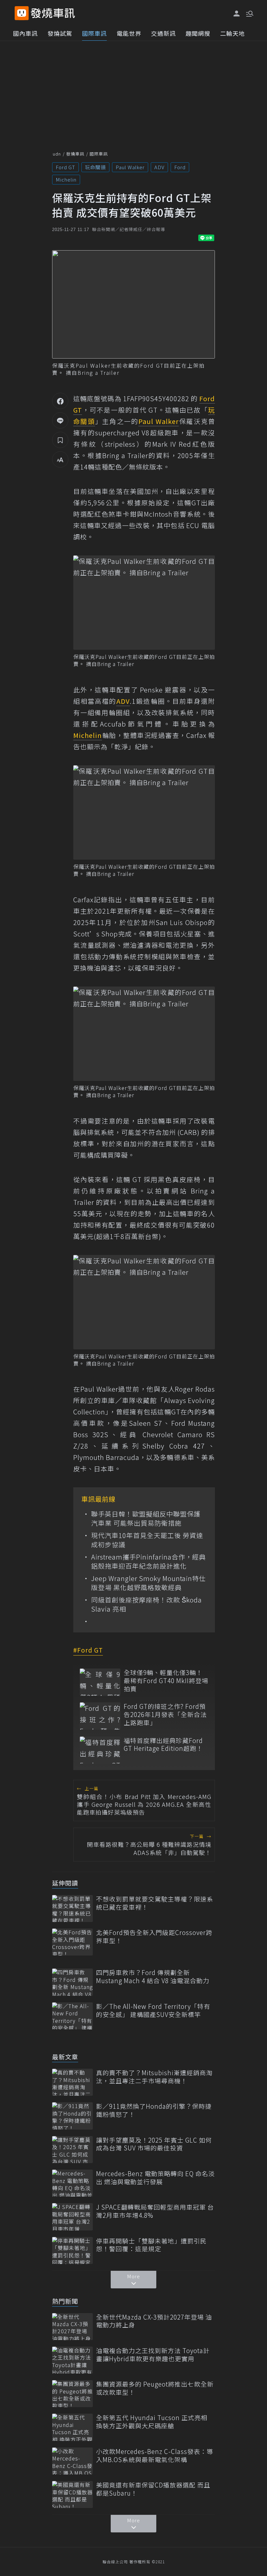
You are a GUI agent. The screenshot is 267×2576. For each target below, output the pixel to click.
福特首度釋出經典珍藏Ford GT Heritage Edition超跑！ (163, 1745)
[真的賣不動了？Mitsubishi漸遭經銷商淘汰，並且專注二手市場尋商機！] (72, 2082)
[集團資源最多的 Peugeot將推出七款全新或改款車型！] (72, 2394)
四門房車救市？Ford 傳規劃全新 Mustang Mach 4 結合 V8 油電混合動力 (153, 1976)
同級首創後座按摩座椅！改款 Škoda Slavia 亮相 (147, 1604)
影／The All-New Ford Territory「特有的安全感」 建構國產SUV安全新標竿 (153, 2010)
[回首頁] (53, 13)
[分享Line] (60, 420)
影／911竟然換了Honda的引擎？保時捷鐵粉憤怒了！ (154, 2110)
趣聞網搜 (198, 33)
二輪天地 (232, 33)
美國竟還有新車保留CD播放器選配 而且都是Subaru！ (153, 2489)
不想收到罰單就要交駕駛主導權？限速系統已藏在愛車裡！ (155, 1903)
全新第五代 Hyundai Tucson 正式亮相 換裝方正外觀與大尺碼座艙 (152, 2422)
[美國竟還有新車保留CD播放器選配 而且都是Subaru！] (72, 2494)
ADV (159, 167)
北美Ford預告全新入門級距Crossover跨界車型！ (154, 1936)
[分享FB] (60, 401)
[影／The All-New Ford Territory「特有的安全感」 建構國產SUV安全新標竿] (72, 2016)
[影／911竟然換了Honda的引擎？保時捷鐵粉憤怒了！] (72, 2116)
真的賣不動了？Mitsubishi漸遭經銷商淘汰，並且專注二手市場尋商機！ (154, 2077)
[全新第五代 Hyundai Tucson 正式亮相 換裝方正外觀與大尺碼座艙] (72, 2427)
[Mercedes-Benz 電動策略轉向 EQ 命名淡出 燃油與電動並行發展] (72, 2183)
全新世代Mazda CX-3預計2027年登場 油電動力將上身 (154, 2321)
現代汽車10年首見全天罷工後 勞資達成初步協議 (147, 1540)
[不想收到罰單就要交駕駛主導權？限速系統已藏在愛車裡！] (72, 1908)
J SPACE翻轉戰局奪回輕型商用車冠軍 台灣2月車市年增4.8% (155, 2211)
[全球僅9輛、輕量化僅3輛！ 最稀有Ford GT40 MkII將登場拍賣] (100, 1682)
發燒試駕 (60, 33)
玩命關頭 (95, 167)
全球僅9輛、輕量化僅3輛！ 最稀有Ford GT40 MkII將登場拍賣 (166, 1681)
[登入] (237, 14)
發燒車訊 (75, 154)
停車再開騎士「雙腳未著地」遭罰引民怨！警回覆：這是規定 (151, 2245)
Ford (180, 167)
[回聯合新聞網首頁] (22, 13)
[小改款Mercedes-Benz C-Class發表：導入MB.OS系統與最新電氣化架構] (72, 2461)
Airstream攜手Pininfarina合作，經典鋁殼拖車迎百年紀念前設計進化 (148, 1561)
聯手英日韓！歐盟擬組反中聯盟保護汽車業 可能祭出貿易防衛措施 (146, 1519)
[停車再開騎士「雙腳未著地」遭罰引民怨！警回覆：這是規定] (72, 2250)
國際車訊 (94, 33)
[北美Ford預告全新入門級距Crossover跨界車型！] (72, 1942)
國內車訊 (25, 33)
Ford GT (65, 167)
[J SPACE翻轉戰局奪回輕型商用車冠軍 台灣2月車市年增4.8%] (72, 2217)
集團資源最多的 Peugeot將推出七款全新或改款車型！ (155, 2388)
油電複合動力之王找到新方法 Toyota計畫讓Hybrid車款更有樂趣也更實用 (153, 2355)
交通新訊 (163, 33)
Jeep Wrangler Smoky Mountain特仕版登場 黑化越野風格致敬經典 (148, 1583)
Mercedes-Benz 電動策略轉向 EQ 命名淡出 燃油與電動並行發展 (155, 2178)
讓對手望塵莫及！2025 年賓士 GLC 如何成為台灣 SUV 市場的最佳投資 (154, 2144)
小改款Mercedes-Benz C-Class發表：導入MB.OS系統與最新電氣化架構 (155, 2455)
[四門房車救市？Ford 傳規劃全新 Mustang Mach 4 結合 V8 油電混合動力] (72, 1982)
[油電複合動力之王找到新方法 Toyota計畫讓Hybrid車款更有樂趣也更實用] (72, 2360)
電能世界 (129, 33)
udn (57, 154)
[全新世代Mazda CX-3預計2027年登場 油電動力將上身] (72, 2327)
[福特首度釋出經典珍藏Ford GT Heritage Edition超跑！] (100, 1750)
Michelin (66, 179)
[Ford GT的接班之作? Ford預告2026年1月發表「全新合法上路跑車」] (100, 1716)
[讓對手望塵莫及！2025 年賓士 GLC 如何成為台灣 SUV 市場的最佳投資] (72, 2150)
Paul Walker (130, 167)
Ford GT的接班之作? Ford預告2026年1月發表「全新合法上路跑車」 (165, 1714)
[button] (249, 13)
